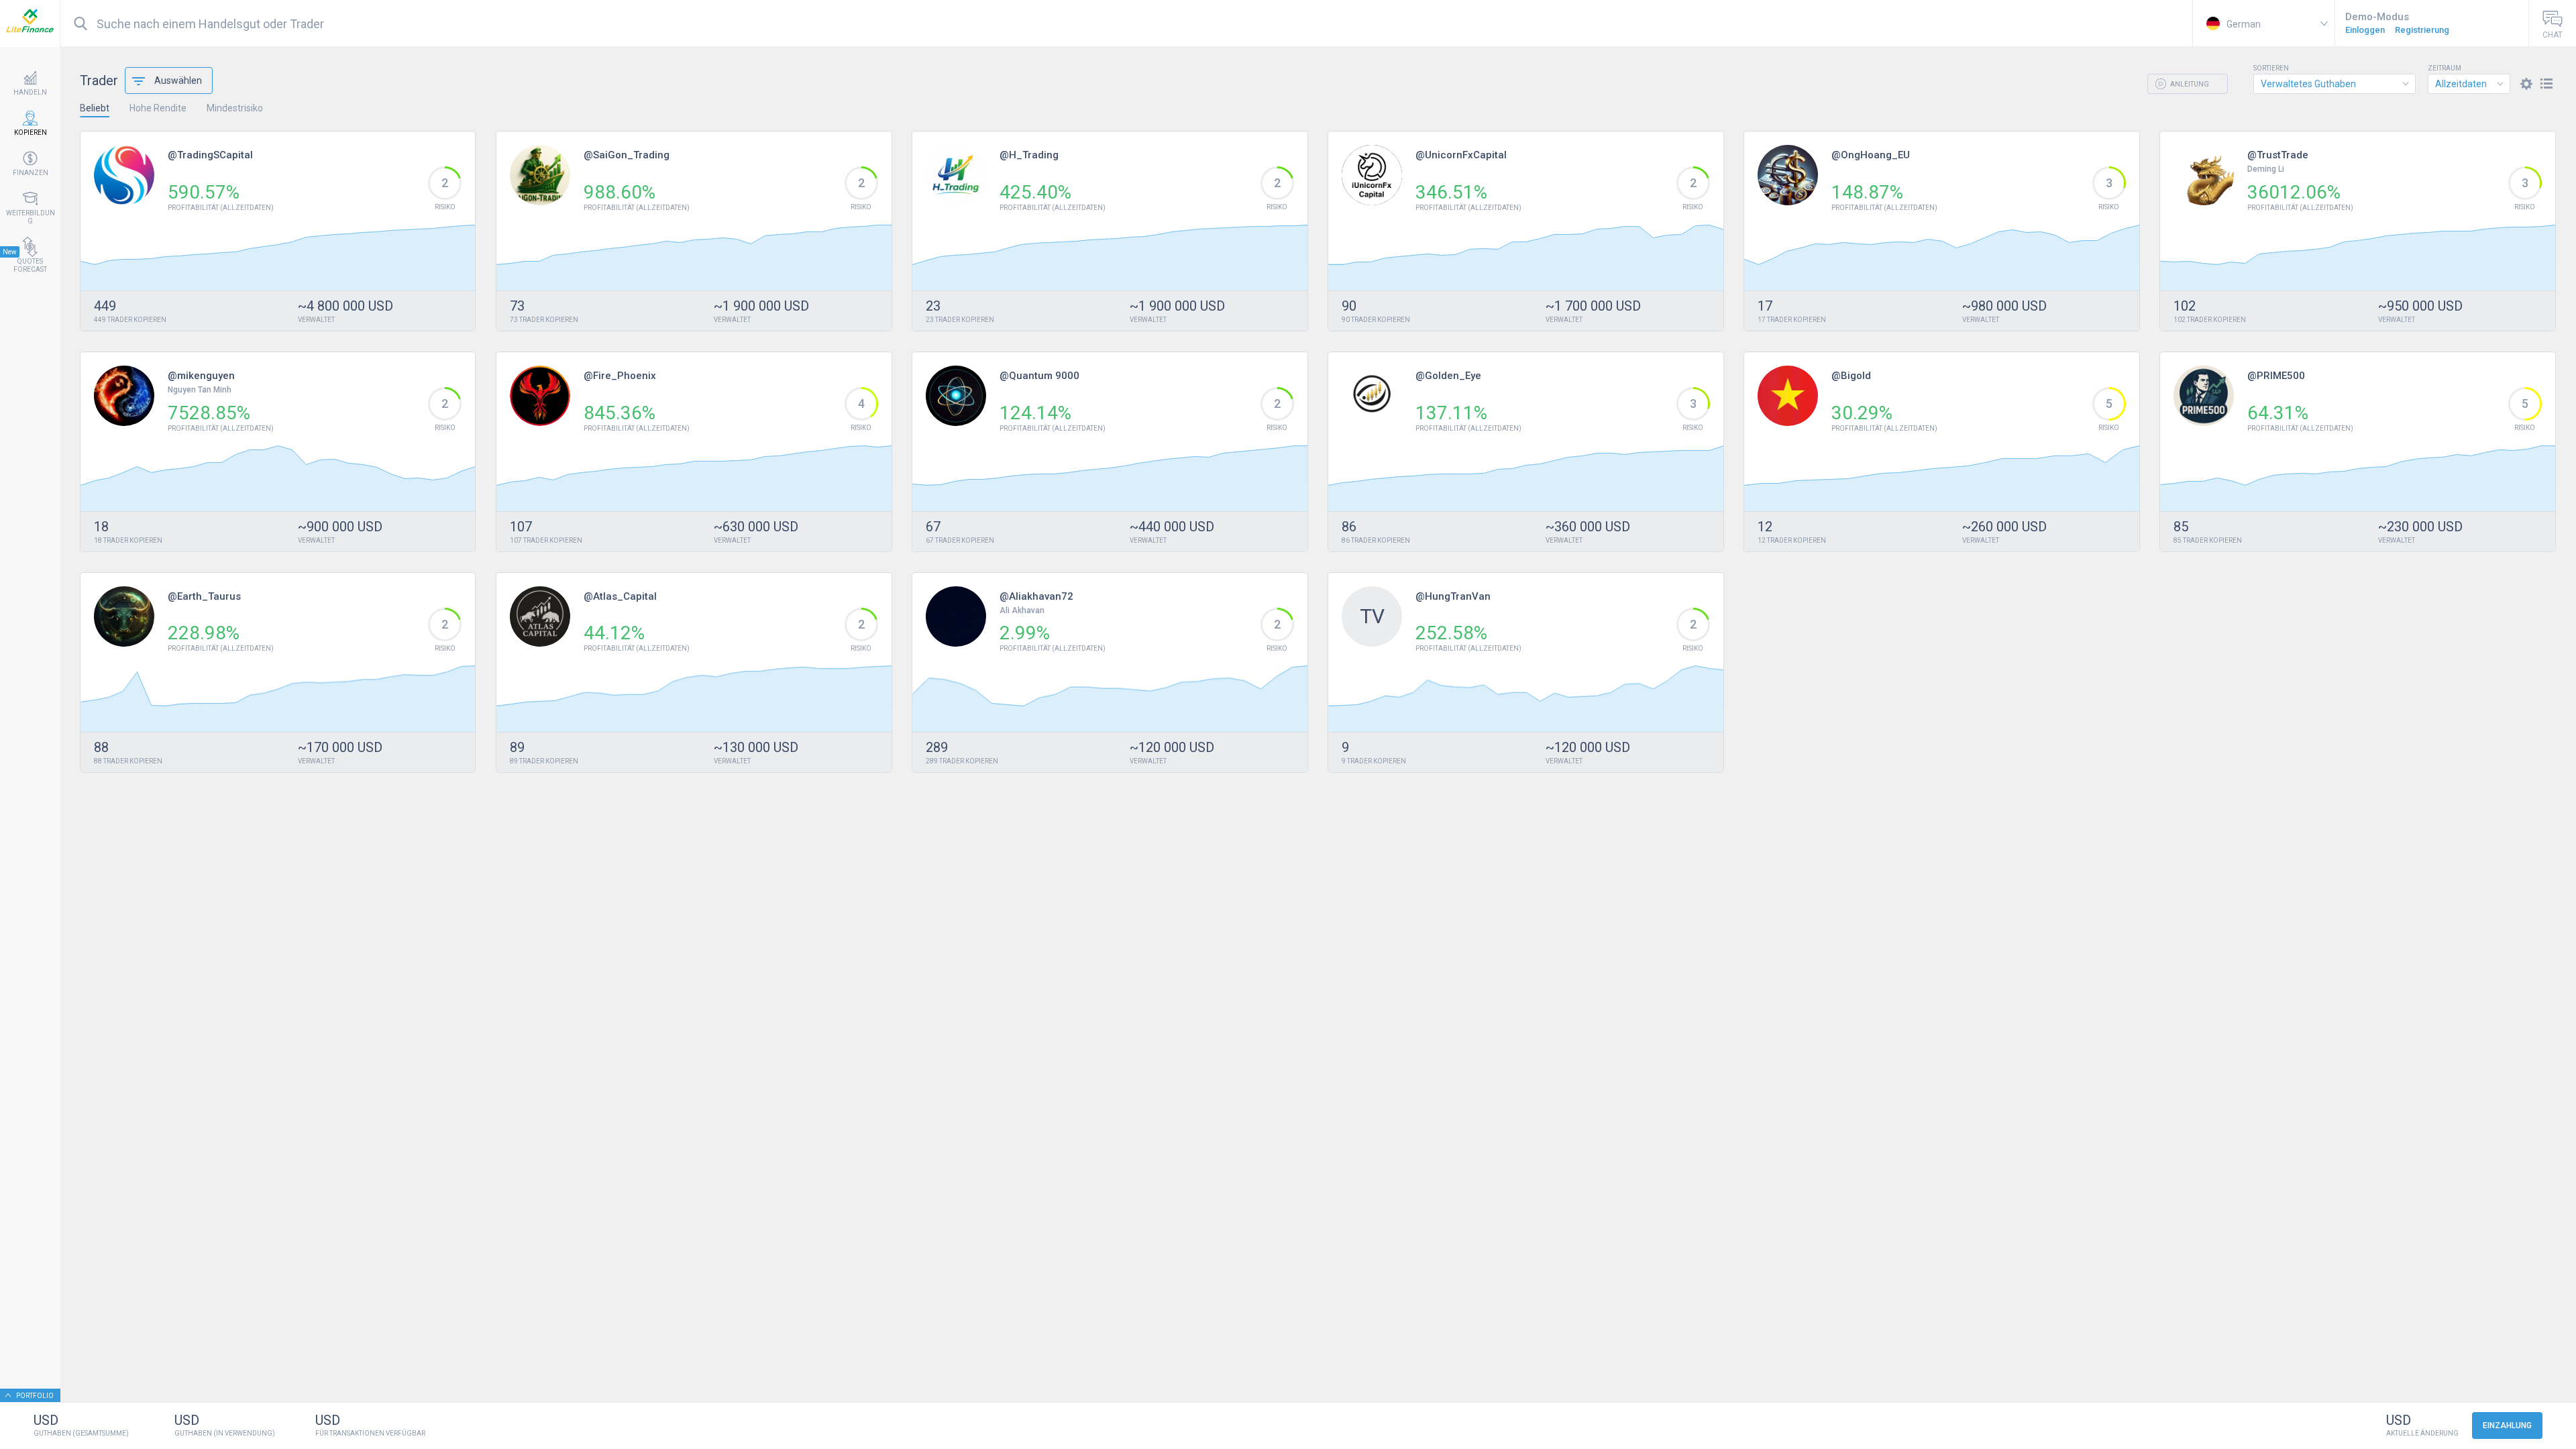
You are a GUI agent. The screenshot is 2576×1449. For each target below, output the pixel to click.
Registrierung (2422, 30)
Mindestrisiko (235, 108)
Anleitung (2189, 84)
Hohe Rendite (158, 108)
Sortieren (2271, 68)
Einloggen (2365, 30)
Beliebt (95, 108)
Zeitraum (2445, 68)
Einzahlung (2507, 1426)
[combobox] (2334, 84)
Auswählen (178, 80)
